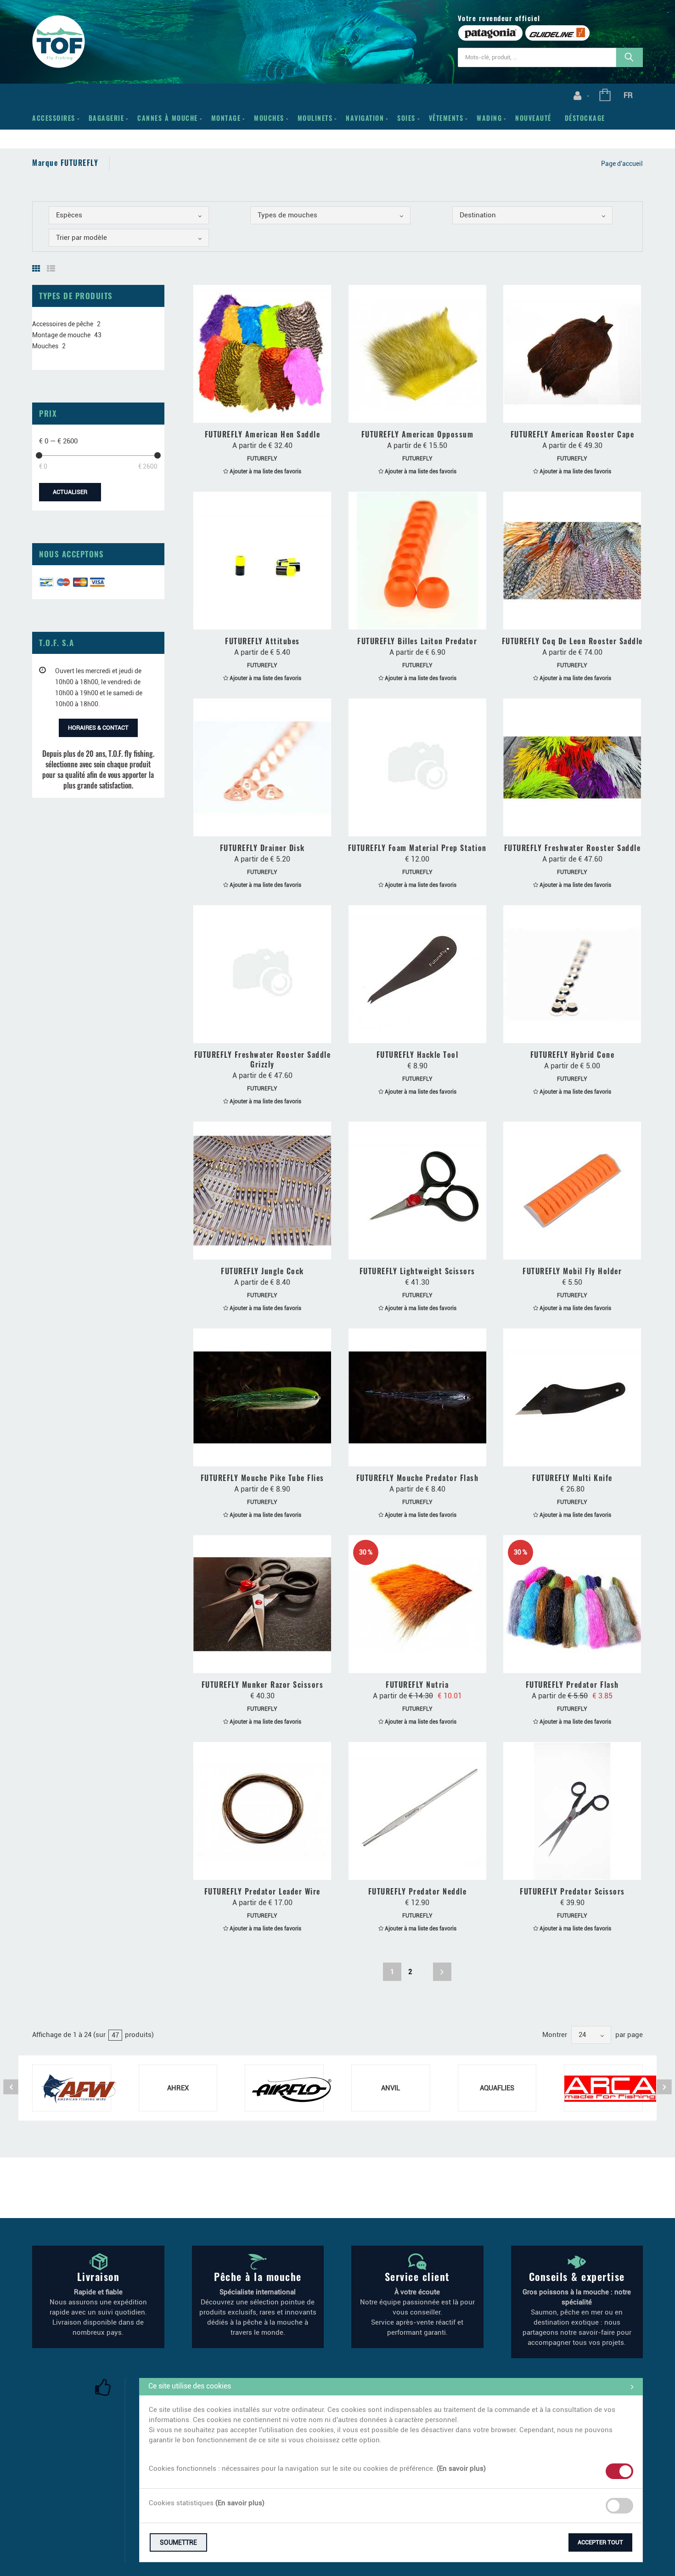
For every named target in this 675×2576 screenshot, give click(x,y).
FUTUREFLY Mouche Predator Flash (418, 1478)
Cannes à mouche (168, 118)
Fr (628, 95)
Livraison (98, 2276)
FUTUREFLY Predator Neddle (418, 1891)
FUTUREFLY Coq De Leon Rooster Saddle (572, 641)
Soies (406, 118)
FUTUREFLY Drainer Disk (262, 848)
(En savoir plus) (461, 2468)
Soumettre (178, 2542)
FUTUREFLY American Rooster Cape (573, 434)
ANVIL (391, 2088)
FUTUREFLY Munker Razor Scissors (263, 1685)
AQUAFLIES (497, 2088)
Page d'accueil (622, 164)
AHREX (178, 2088)
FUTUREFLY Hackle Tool (418, 1055)
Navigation (365, 118)
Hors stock (422, 826)
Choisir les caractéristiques (267, 413)
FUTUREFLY (262, 459)
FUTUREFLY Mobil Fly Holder (572, 1271)
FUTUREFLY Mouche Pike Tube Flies (262, 1478)
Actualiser (70, 492)
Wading (489, 118)
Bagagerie (107, 118)
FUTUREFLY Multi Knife (572, 1478)
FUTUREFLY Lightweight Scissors (417, 1271)
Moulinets (315, 118)
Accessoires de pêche (63, 324)
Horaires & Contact (98, 728)
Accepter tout (600, 2542)
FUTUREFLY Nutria (417, 1685)
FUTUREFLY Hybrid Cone (573, 1055)
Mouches (269, 118)
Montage (226, 118)
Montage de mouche (61, 335)
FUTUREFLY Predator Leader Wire (262, 1891)
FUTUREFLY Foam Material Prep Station (417, 848)
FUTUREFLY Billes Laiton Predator (417, 641)
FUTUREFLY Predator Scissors (572, 1891)
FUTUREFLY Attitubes (262, 641)
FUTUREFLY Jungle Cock (262, 1271)
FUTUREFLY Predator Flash (572, 1685)
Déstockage (585, 118)
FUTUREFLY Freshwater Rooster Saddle (573, 848)
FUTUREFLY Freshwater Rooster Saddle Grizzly (263, 1059)
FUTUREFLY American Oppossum (418, 434)
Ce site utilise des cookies (190, 2386)
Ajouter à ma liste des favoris (265, 471)
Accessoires (54, 118)
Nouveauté (533, 118)
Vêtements (446, 118)
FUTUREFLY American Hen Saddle (263, 434)
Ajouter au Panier (422, 1033)
